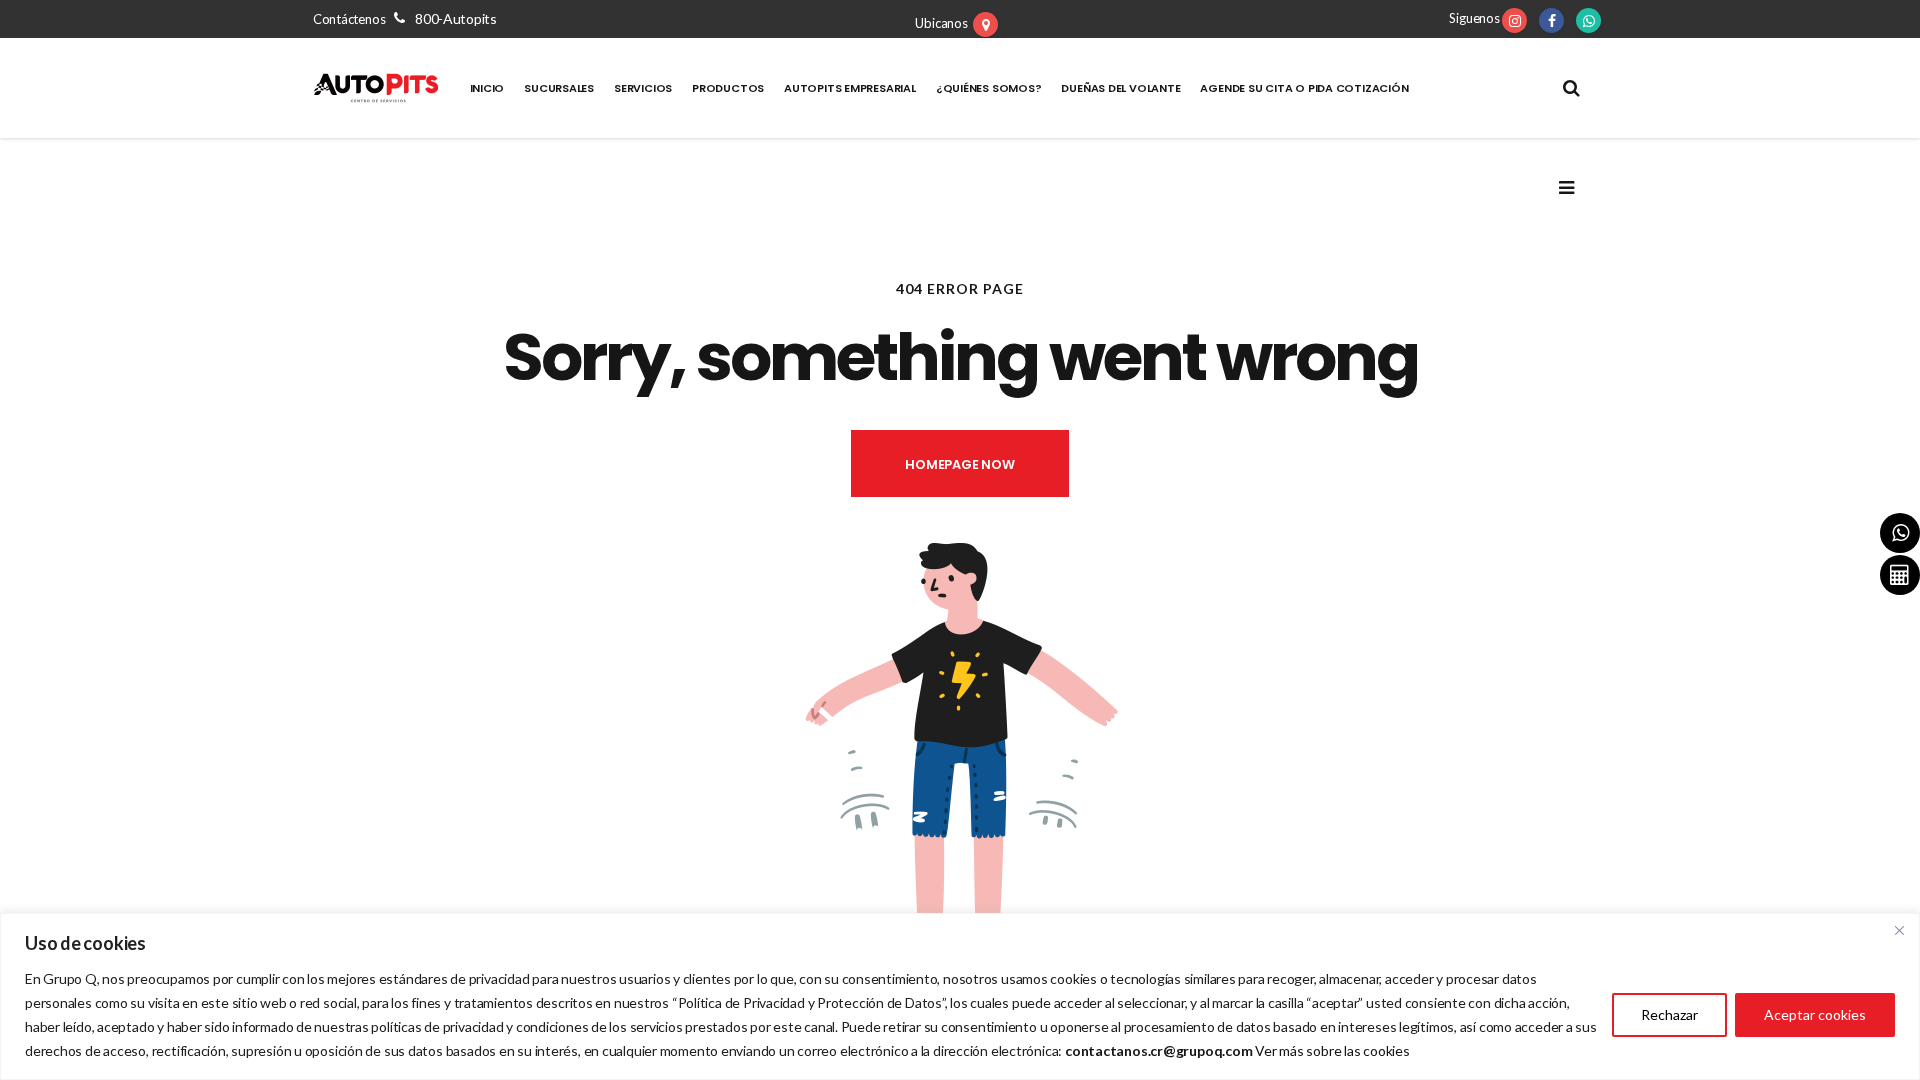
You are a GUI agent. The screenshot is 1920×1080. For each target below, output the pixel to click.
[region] (960, 996)
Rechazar (1669, 1014)
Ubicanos (941, 23)
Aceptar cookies (1815, 1014)
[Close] (1899, 930)
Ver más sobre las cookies (1332, 1050)
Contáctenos (405, 19)
